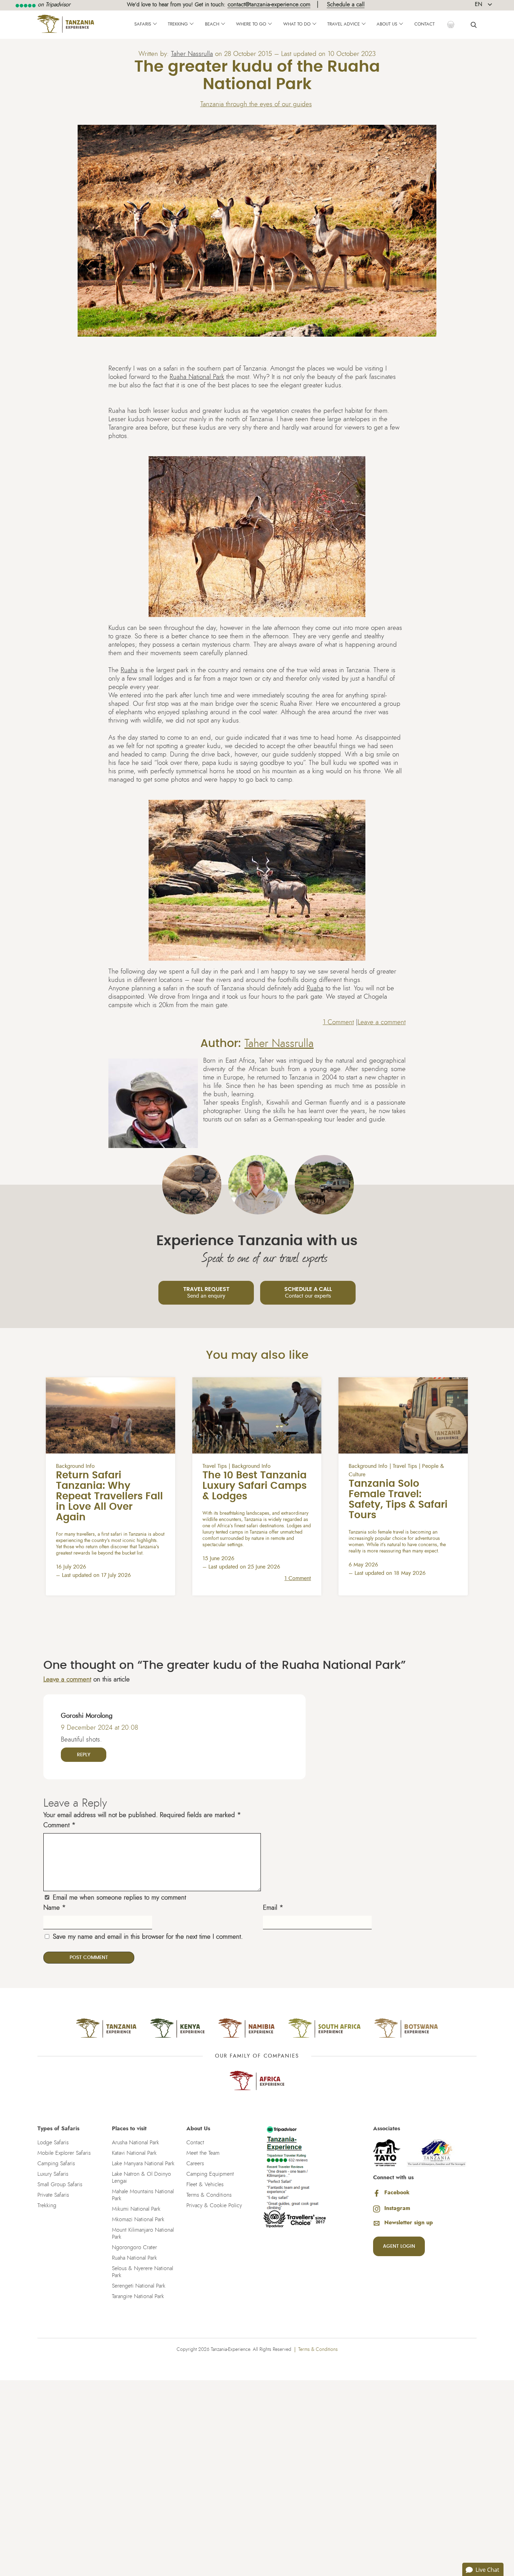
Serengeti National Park (139, 2286)
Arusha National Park (135, 2143)
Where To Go (251, 24)
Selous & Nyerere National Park (142, 2272)
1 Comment (338, 1022)
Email (273, 1908)
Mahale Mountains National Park (143, 2195)
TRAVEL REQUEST (206, 1293)
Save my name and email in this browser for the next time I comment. (148, 1937)
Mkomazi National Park (138, 2219)
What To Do (297, 24)
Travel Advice (344, 24)
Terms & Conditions (209, 2195)
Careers (195, 2164)
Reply (84, 1755)
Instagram (397, 2208)
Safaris (143, 24)
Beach (212, 24)
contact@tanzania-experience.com (269, 4)
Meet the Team (203, 2153)
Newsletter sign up (409, 2223)
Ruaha (129, 670)
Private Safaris (53, 2195)
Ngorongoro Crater (134, 2247)
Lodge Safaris (53, 2143)
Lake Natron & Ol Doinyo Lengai (141, 2177)
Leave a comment (382, 1022)
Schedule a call (346, 4)
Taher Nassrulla (192, 54)
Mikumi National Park (136, 2209)
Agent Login (399, 2246)
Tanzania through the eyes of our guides (256, 104)
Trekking (178, 24)
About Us (387, 24)
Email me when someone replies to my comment (119, 1898)
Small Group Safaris (60, 2184)
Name (55, 1908)
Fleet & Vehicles (205, 2184)
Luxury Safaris (53, 2174)
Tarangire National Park (138, 2296)
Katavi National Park (134, 2153)
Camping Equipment (210, 2174)
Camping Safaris (56, 2164)
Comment (59, 1825)
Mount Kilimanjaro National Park (143, 2233)
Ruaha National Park (197, 377)
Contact (424, 24)
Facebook (397, 2193)
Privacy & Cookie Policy (214, 2205)
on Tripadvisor (53, 5)
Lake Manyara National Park (143, 2164)
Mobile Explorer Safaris (64, 2153)
